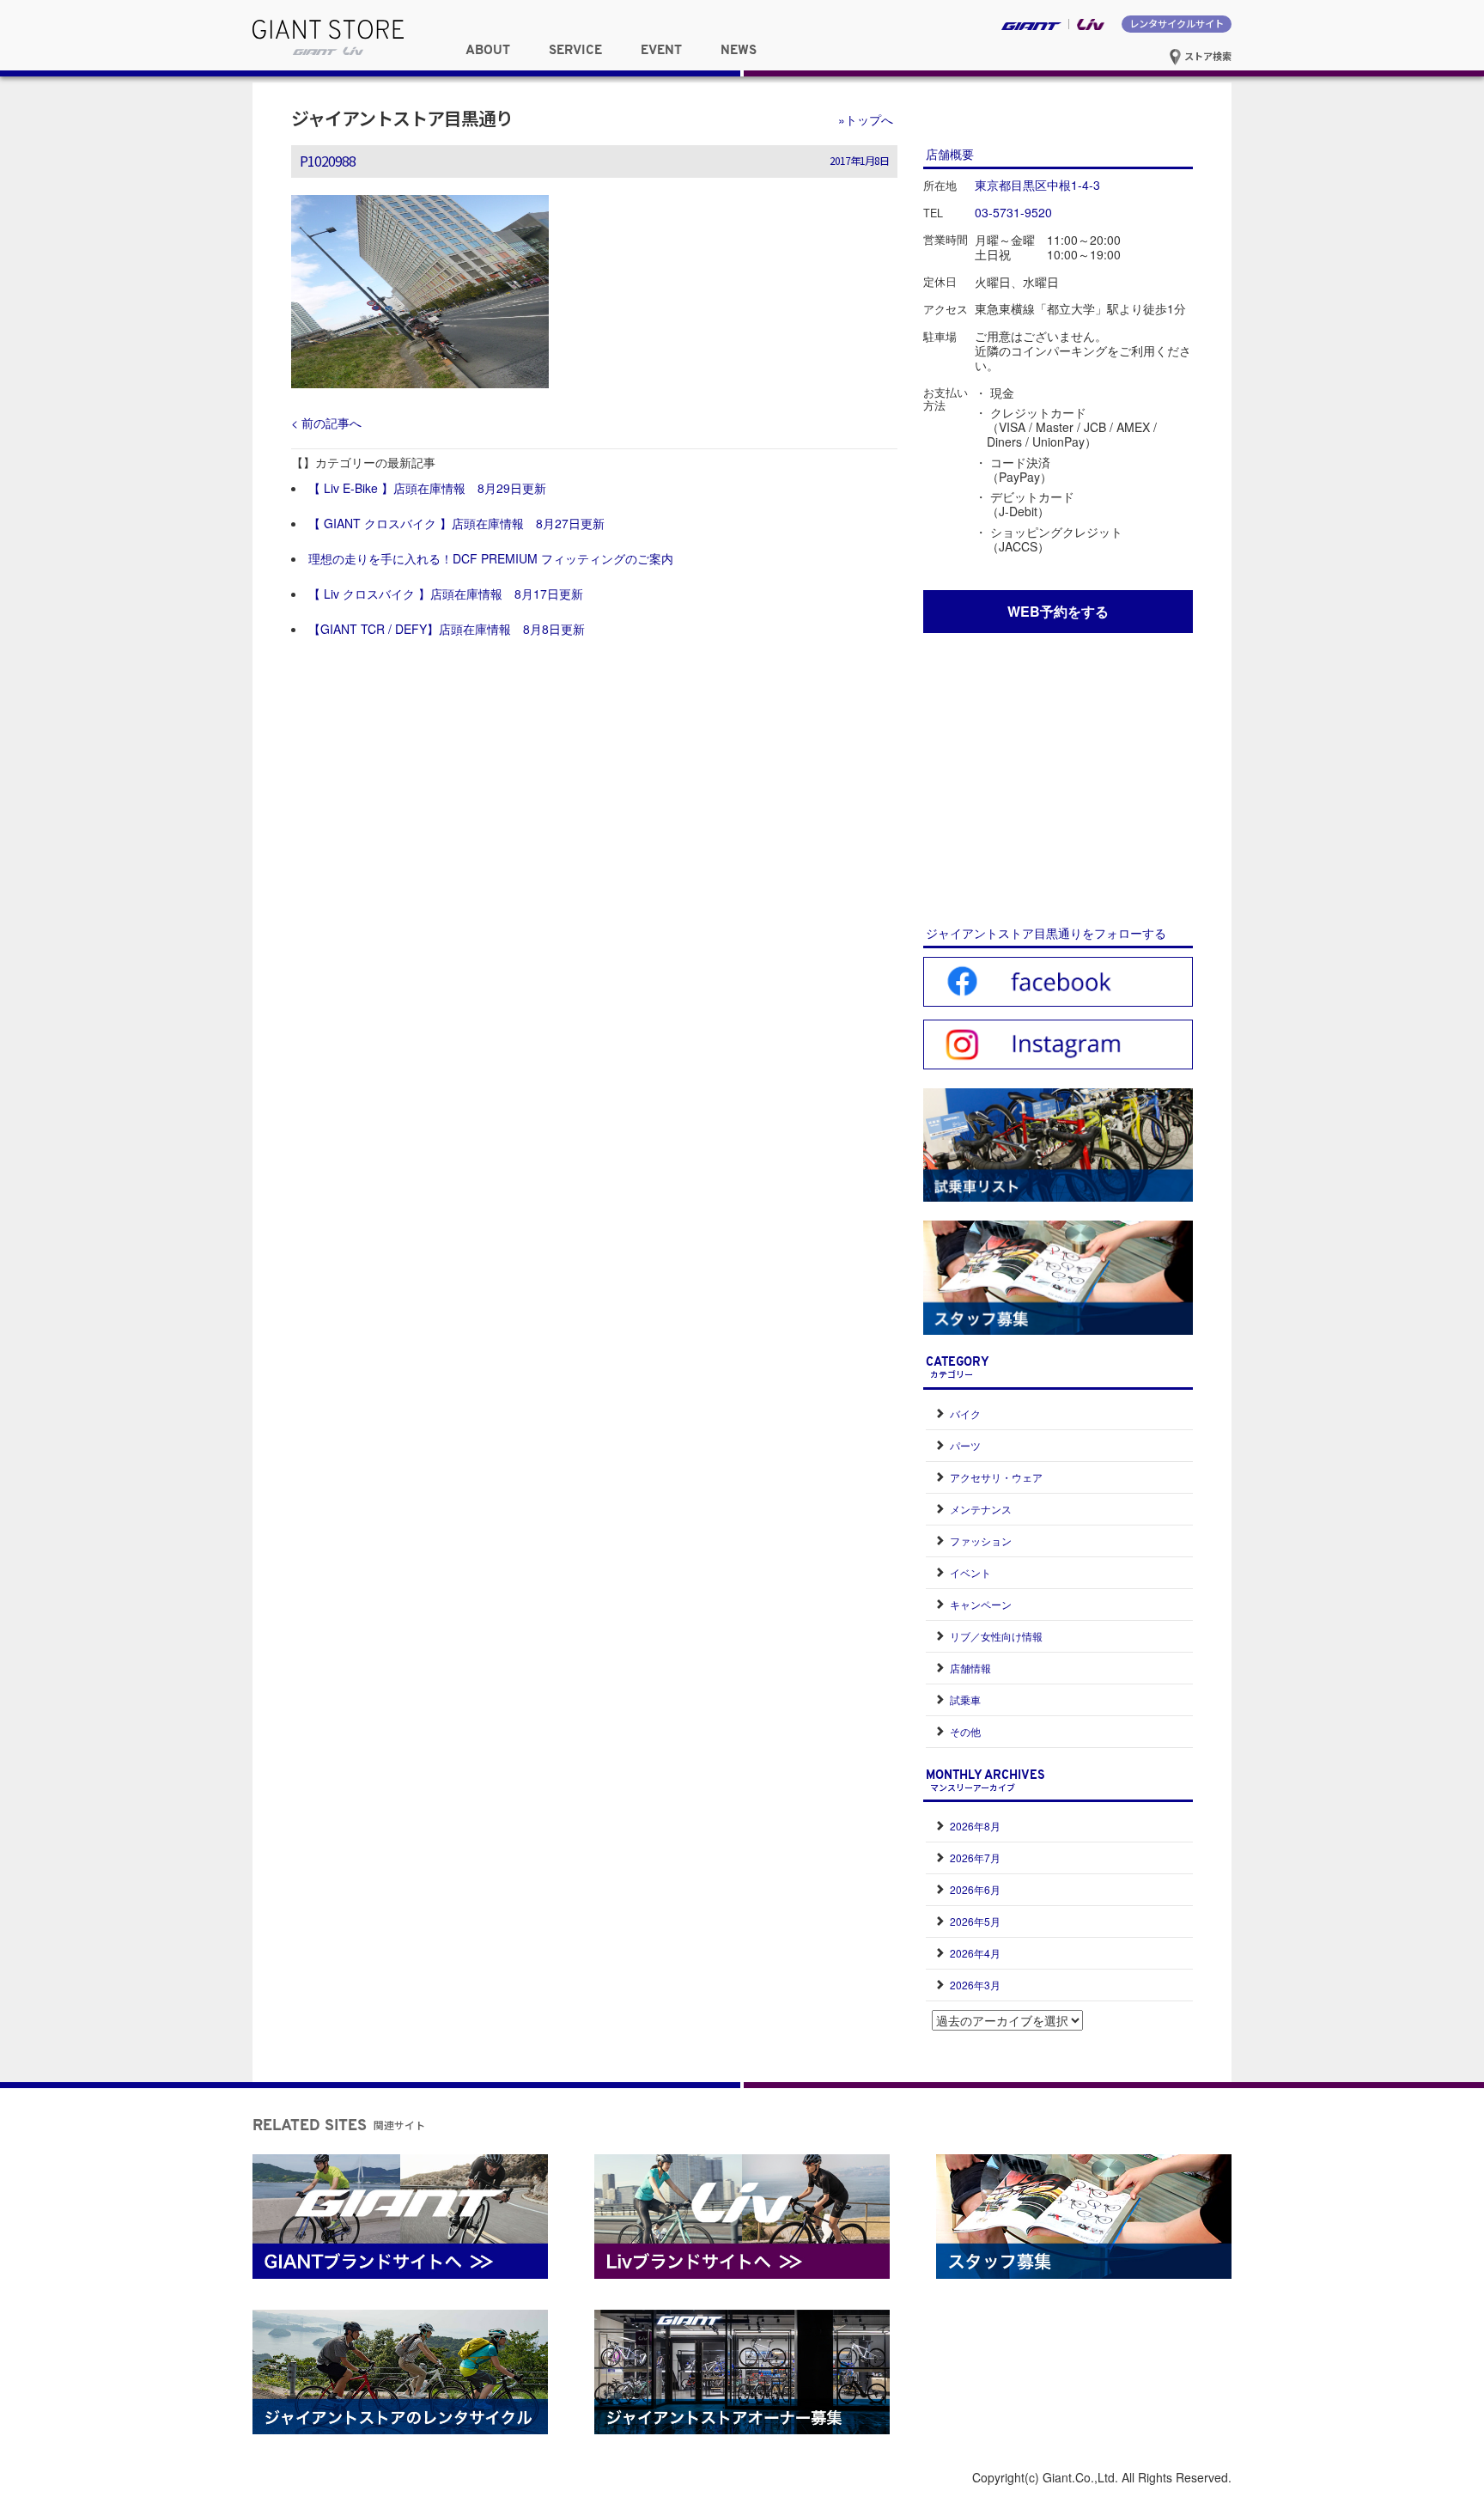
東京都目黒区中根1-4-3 (1037, 185)
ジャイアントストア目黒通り (402, 118)
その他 (965, 1731)
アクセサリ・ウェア (996, 1477)
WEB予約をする (1058, 611)
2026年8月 (975, 1826)
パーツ (965, 1445)
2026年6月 (975, 1889)
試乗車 (965, 1699)
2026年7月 (975, 1857)
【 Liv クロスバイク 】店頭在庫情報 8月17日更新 (446, 594)
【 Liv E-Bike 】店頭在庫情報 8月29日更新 (427, 488)
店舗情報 (970, 1668)
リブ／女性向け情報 (996, 1636)
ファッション (981, 1541)
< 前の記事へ (326, 423)
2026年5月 (975, 1921)
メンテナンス (981, 1509)
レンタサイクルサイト (1177, 23)
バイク (965, 1413)
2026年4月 (975, 1953)
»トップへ (866, 119)
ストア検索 (1207, 56)
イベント (970, 1572)
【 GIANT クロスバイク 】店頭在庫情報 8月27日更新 (456, 523)
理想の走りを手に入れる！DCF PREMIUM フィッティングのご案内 (491, 558)
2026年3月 (975, 1985)
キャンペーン (981, 1604)
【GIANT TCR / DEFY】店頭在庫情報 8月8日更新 (447, 629)
